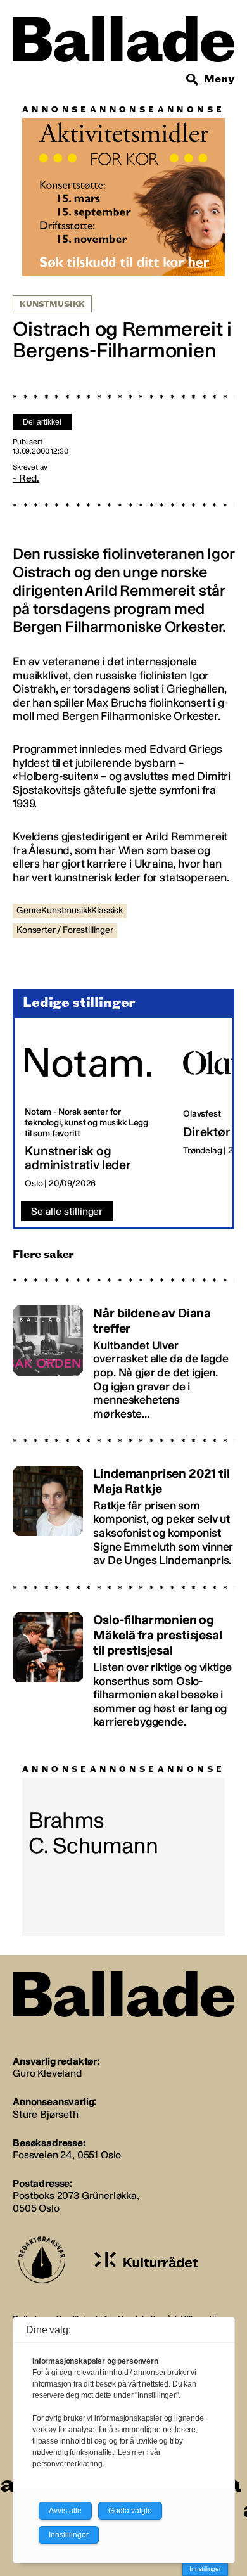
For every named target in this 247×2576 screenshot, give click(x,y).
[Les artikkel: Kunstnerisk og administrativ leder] (94, 1110)
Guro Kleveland (47, 2073)
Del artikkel (42, 422)
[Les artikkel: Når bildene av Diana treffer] (123, 1357)
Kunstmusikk (52, 304)
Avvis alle (65, 2511)
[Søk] (193, 80)
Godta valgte (130, 2511)
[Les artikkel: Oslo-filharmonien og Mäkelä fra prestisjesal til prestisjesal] (123, 1665)
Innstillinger (205, 2569)
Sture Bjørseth (46, 2114)
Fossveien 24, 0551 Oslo (67, 2155)
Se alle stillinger (67, 1211)
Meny (219, 79)
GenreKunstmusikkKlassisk (70, 910)
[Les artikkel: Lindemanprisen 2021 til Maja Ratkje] (123, 1510)
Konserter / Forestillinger (65, 930)
